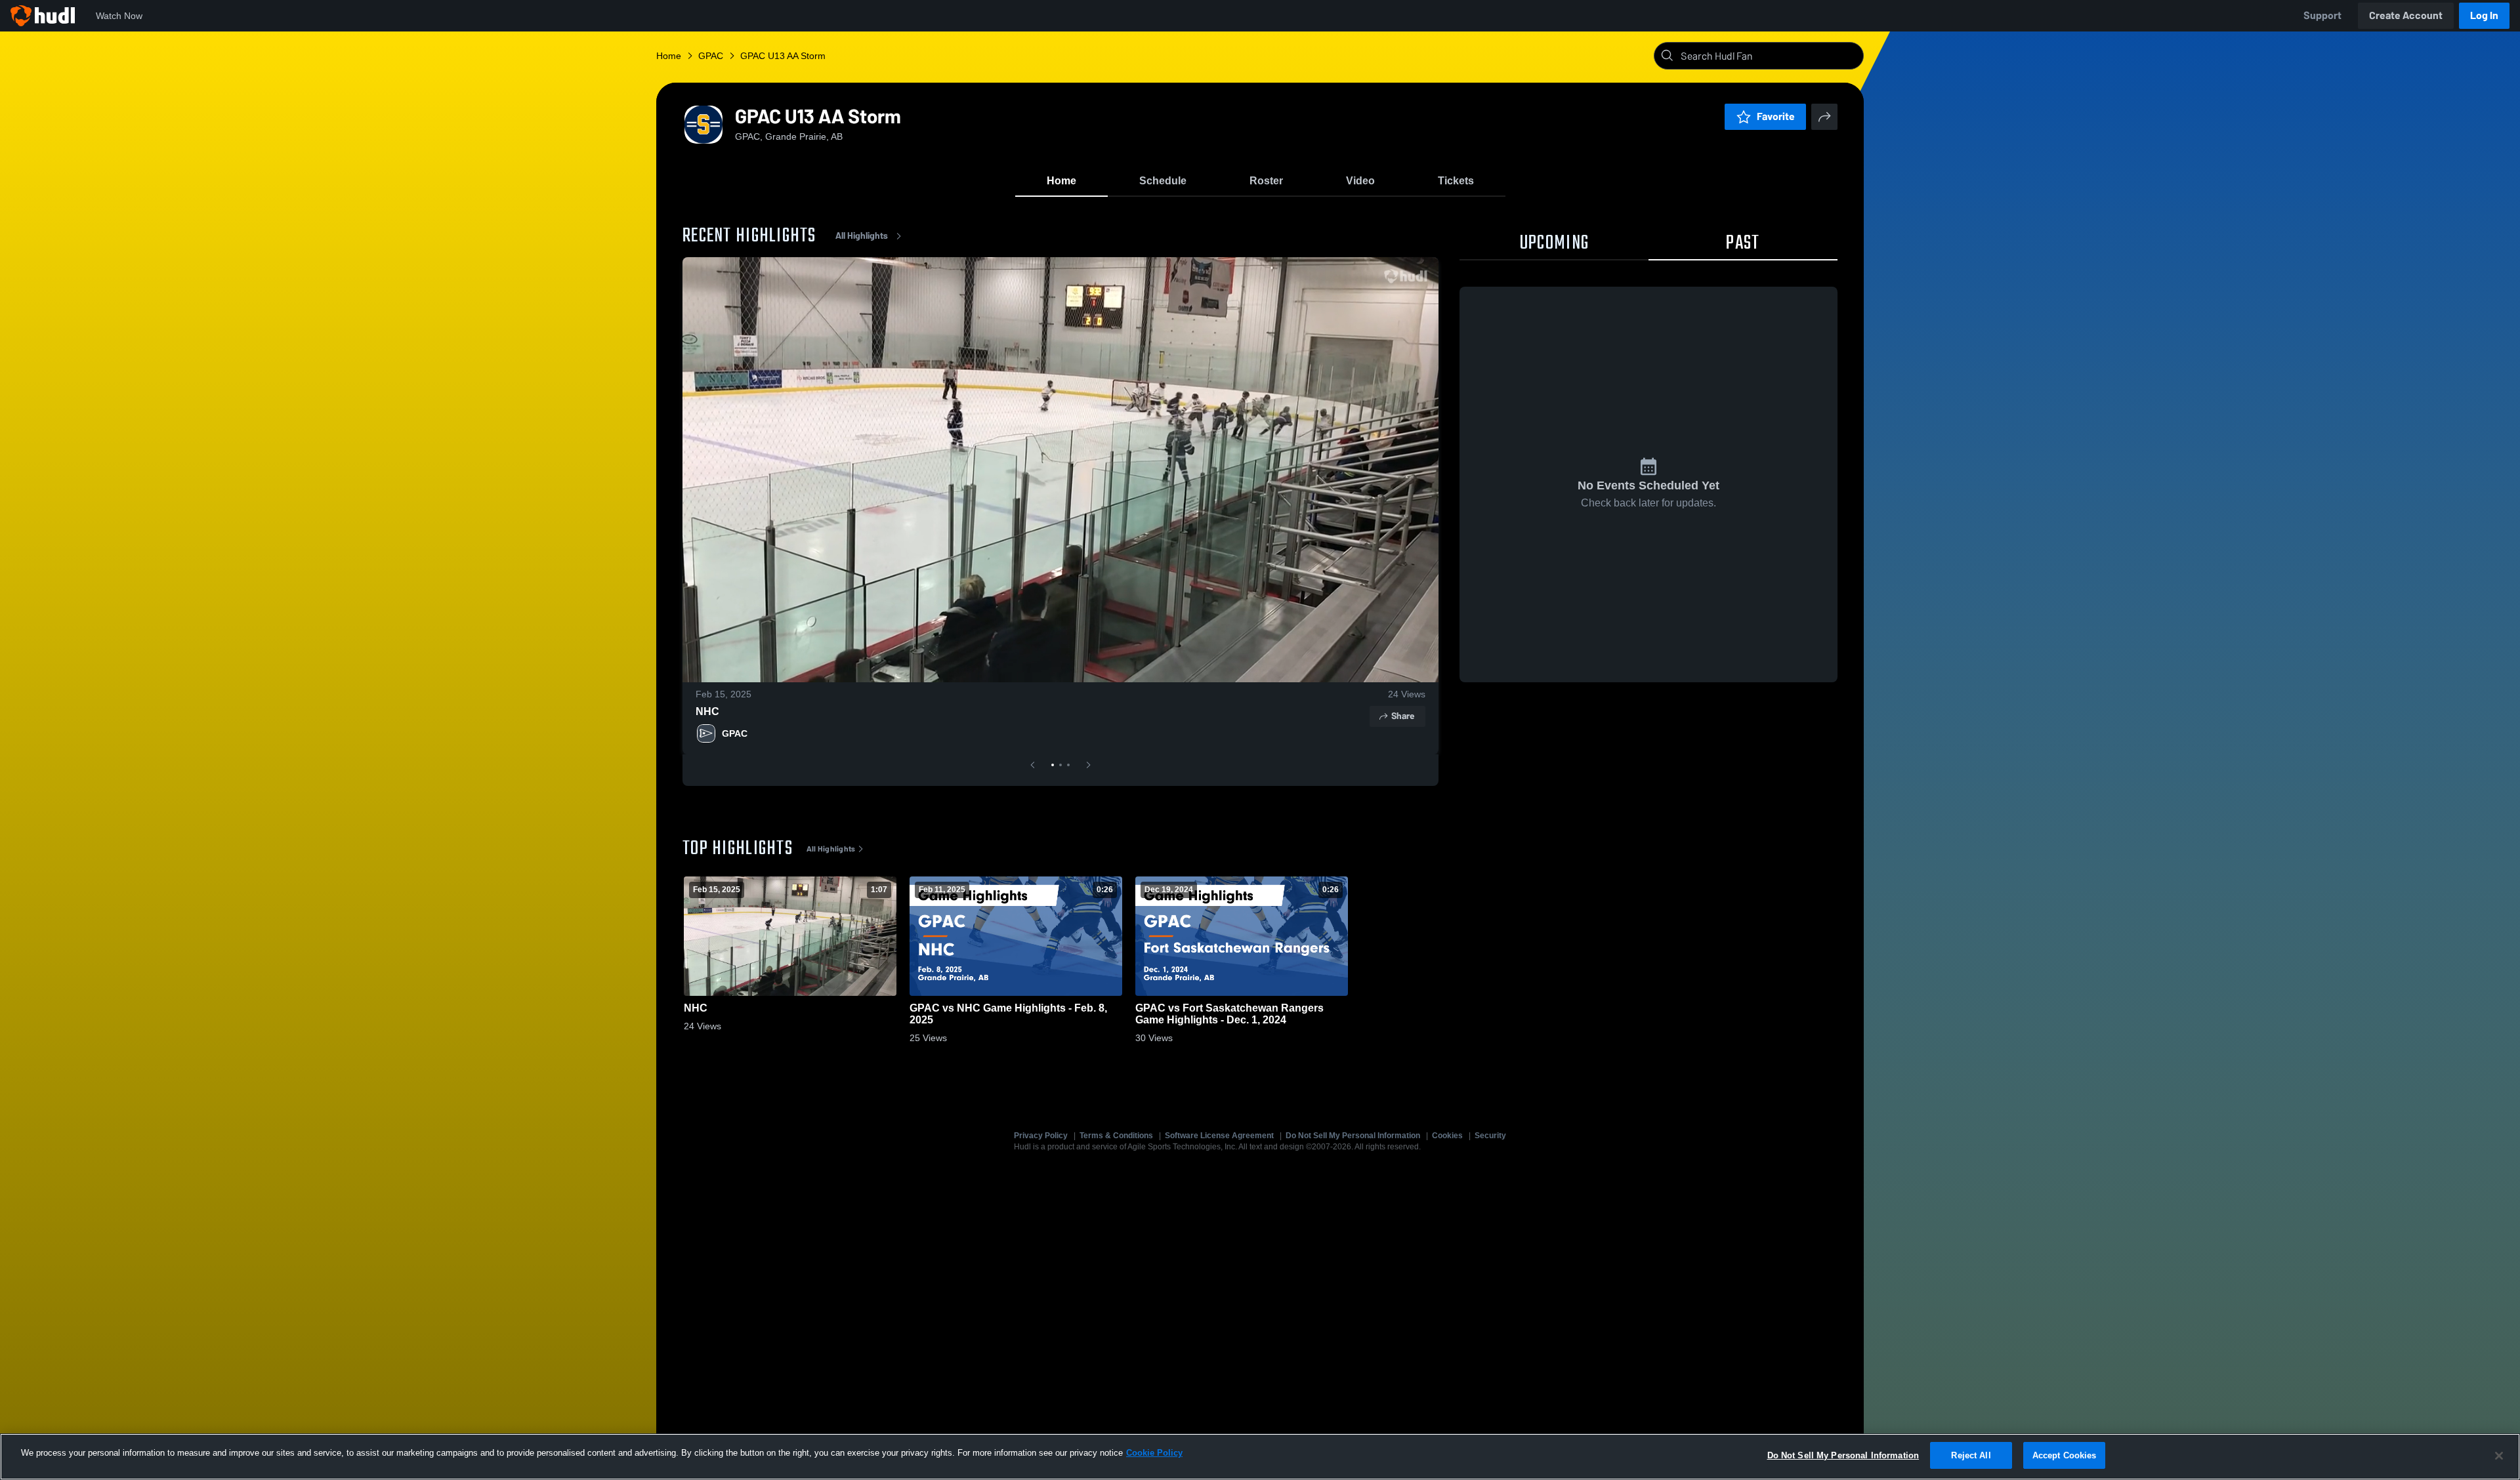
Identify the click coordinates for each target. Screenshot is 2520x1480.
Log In (2484, 15)
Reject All (1971, 1455)
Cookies (1447, 1136)
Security (1490, 1136)
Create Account (2406, 15)
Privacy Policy (1041, 1136)
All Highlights (862, 236)
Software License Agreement (1219, 1136)
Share (1403, 716)
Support (2322, 15)
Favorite (1776, 116)
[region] (1260, 1457)
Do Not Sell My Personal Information (1353, 1136)
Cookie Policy (1154, 1453)
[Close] (2499, 1456)
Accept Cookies (2065, 1455)
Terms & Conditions (1116, 1136)
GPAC (735, 733)
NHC (707, 711)
